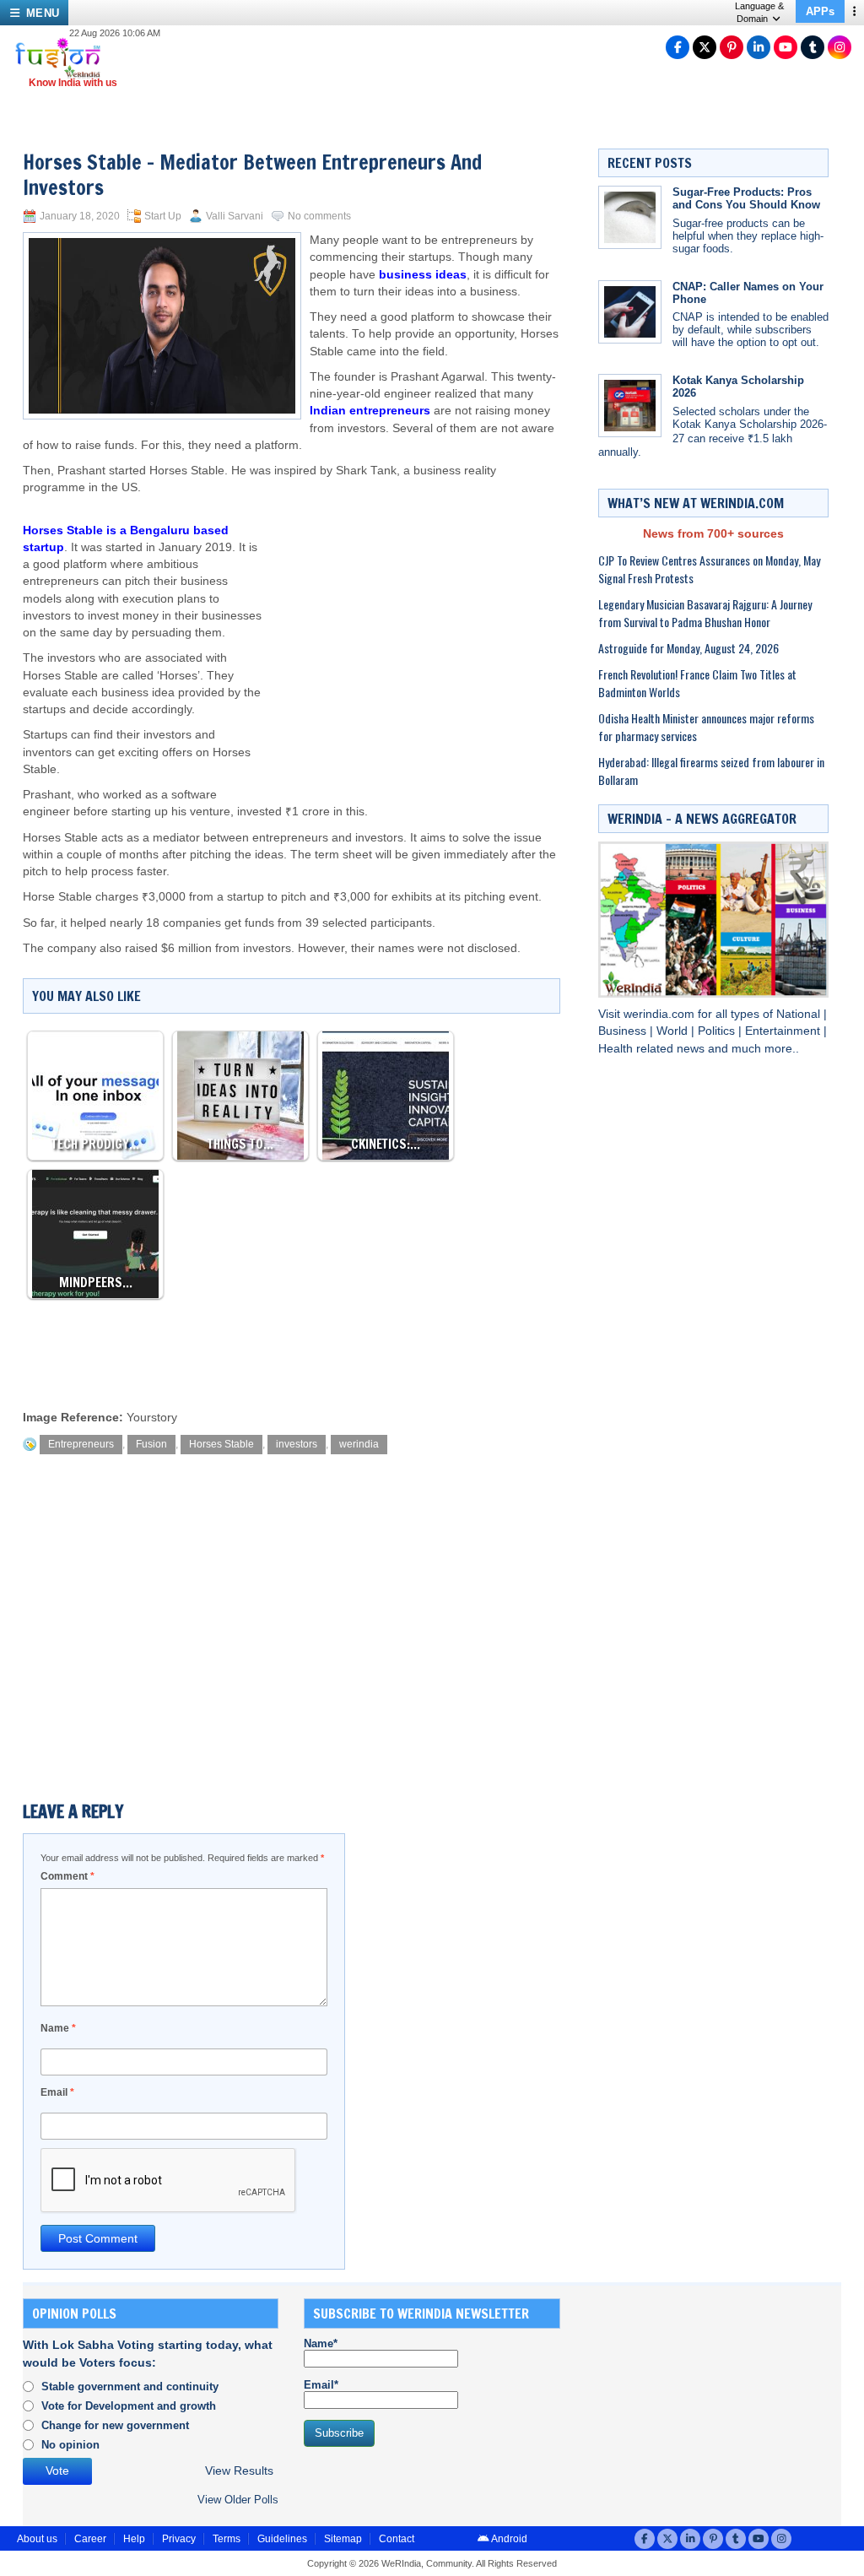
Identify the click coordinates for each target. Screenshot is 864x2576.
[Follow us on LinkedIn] (759, 47)
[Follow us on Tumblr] (813, 47)
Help (134, 2539)
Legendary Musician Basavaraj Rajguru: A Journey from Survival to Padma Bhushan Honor (705, 613)
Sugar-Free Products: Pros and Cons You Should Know (746, 198)
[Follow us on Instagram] (840, 47)
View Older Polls (238, 2500)
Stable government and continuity (130, 2387)
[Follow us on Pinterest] (732, 47)
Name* (321, 2343)
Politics (718, 1031)
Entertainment (784, 1031)
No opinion (70, 2445)
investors (297, 1444)
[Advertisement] (413, 632)
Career (90, 2539)
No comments (319, 216)
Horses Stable (221, 1444)
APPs (820, 11)
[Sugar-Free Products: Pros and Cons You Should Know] (630, 217)
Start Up (163, 216)
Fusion (151, 1444)
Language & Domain (759, 12)
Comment (67, 1876)
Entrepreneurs (81, 1444)
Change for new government (115, 2425)
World (674, 1031)
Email (57, 2092)
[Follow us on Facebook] (678, 47)
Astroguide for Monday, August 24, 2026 (688, 648)
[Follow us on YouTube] (786, 47)
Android (508, 2539)
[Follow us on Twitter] (705, 47)
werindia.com (661, 1014)
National (800, 1014)
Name (58, 2028)
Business (624, 1031)
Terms (227, 2539)
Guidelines (282, 2539)
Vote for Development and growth (129, 2406)
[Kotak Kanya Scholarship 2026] (630, 406)
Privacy (179, 2539)
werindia (359, 1444)
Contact (397, 2539)
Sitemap (343, 2539)
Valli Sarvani (235, 216)
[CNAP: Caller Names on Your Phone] (630, 312)
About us (37, 2539)
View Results (239, 2471)
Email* (321, 2385)
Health (617, 1049)
